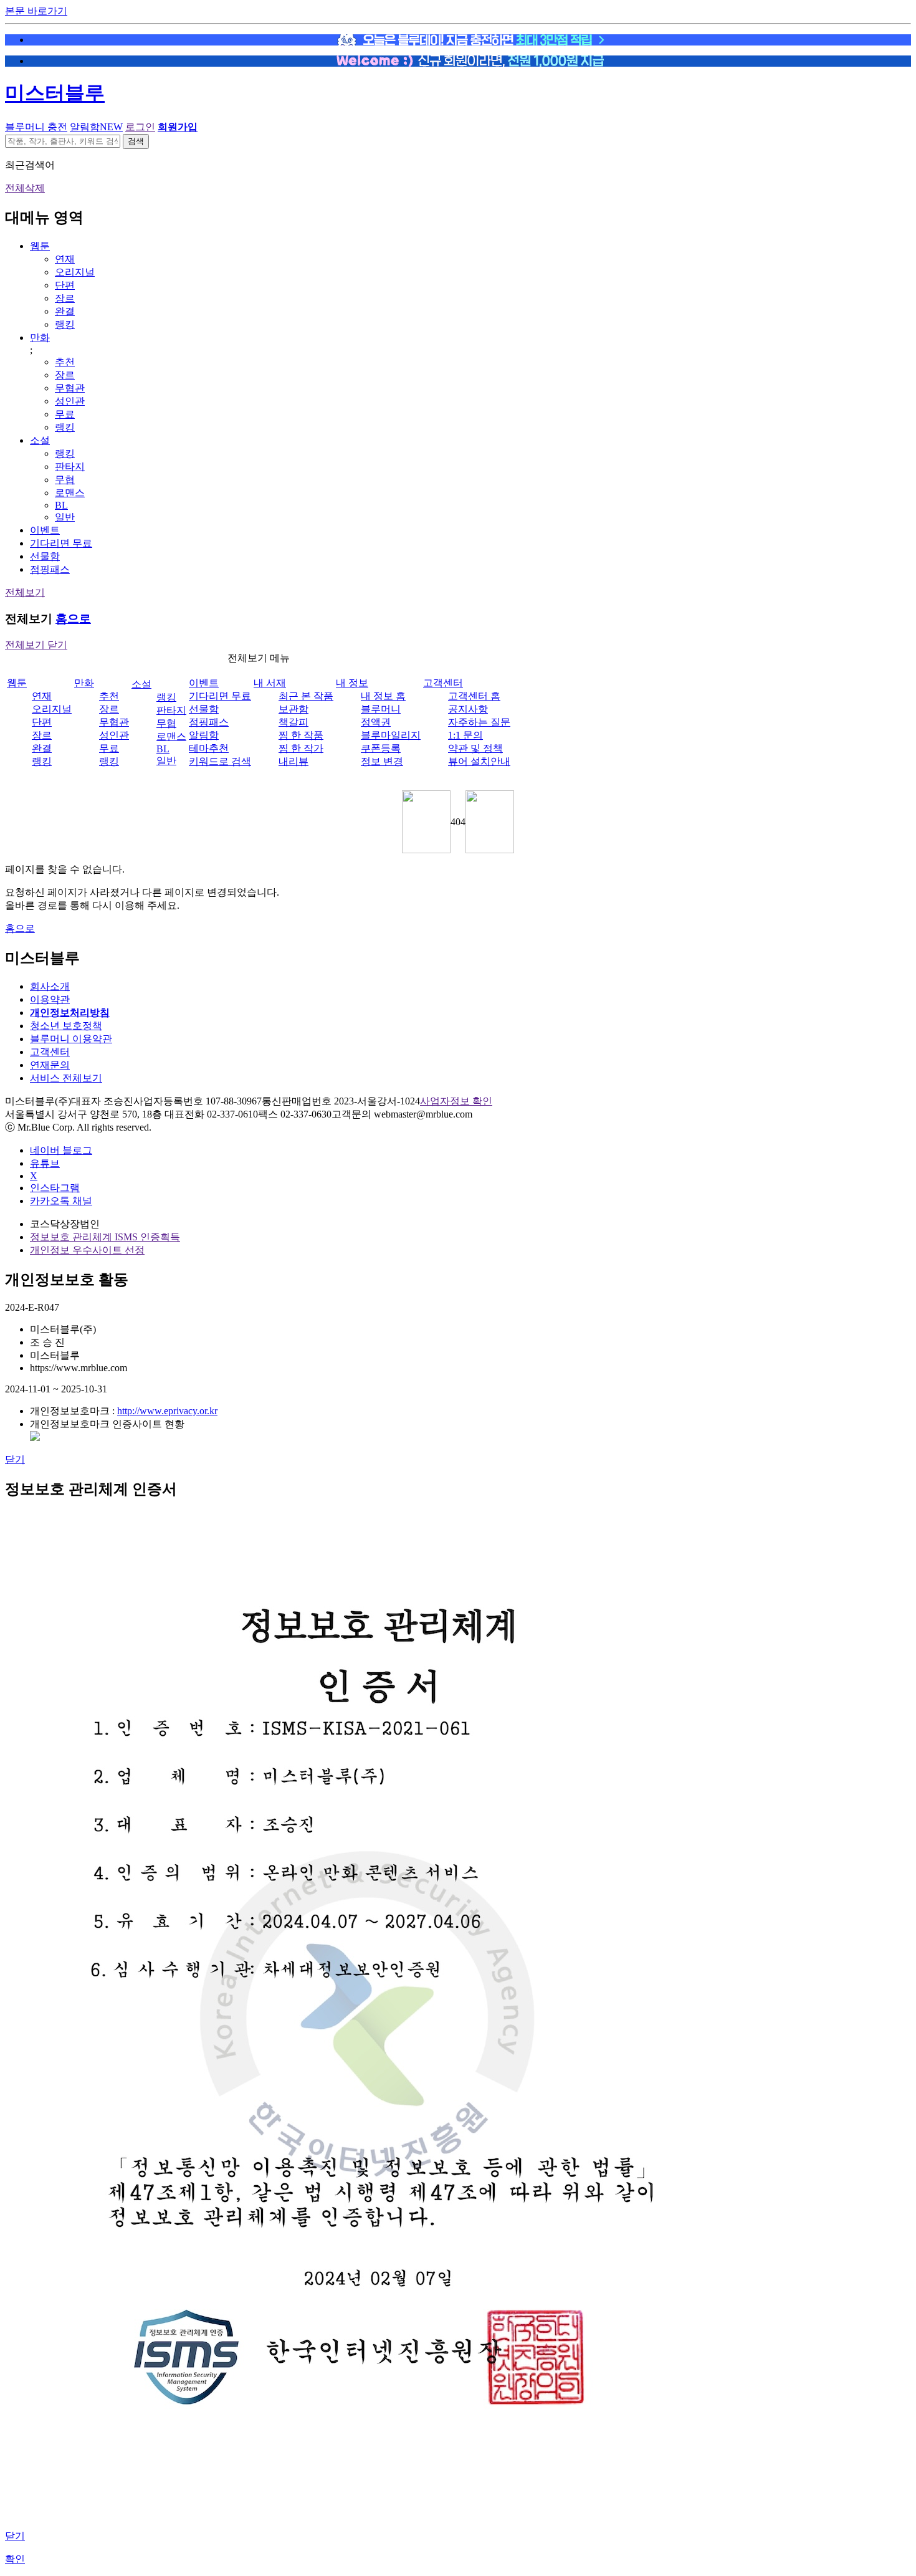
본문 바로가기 (36, 11)
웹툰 (40, 246)
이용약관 (50, 999)
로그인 (140, 127)
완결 (65, 311)
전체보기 (25, 592)
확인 (15, 2559)
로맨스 (70, 493)
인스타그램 (55, 1188)
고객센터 (443, 683)
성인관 (70, 401)
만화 (40, 338)
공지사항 (468, 709)
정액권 (376, 722)
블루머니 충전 (36, 127)
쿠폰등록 (381, 748)
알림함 (96, 127)
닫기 (15, 1459)
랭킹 (65, 324)
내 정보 (352, 683)
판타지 (70, 467)
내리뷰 (293, 761)
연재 (65, 259)
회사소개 (50, 986)
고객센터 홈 (474, 696)
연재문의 (50, 1065)
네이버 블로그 (61, 1150)
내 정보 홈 (383, 696)
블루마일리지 (391, 735)
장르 (65, 298)
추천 (65, 362)
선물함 (45, 556)
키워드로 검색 (220, 761)
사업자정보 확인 (456, 1101)
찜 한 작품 (301, 735)
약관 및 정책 (475, 748)
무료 (65, 414)
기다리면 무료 (61, 543)
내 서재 (270, 683)
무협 (65, 480)
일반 (65, 517)
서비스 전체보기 (66, 1078)
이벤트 (45, 530)
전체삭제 (25, 188)
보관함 (293, 709)
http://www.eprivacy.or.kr (167, 1411)
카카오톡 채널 (61, 1201)
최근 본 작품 (306, 696)
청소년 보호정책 (66, 1026)
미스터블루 (55, 93)
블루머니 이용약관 (71, 1039)
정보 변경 (382, 761)
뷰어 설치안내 (479, 761)
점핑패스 (50, 569)
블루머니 (381, 709)
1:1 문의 (465, 735)
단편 (65, 285)
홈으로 (73, 619)
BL (61, 505)
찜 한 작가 (301, 748)
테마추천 (209, 748)
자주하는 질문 (479, 722)
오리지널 (75, 272)
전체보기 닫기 (36, 645)
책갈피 (293, 722)
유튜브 (45, 1163)
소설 (40, 440)
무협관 (70, 388)
